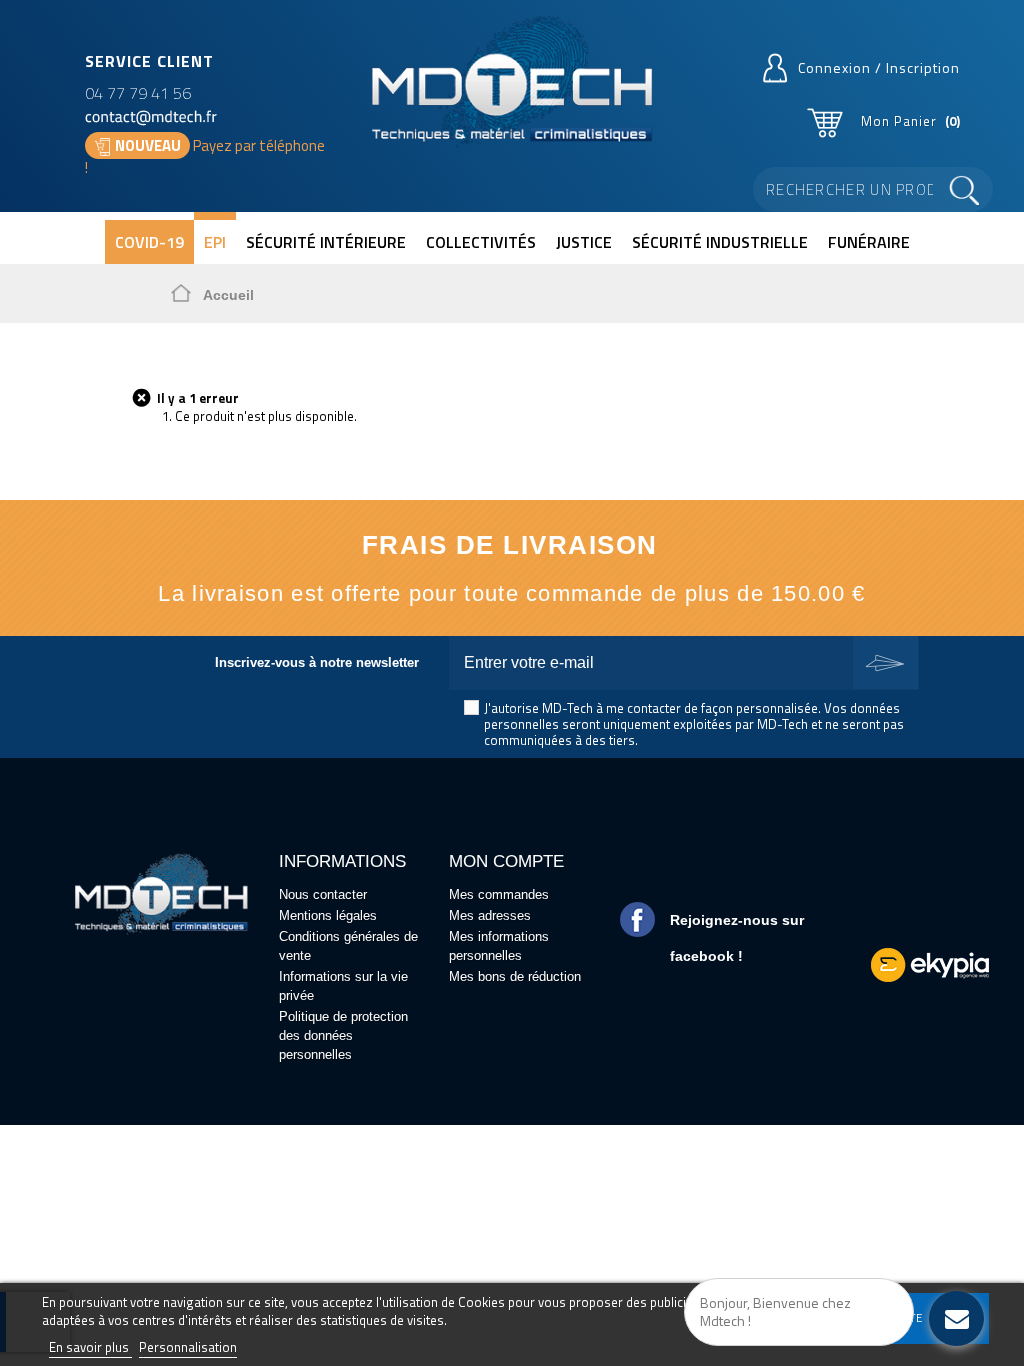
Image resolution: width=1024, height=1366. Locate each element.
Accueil (228, 295)
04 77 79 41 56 (138, 93)
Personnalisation (188, 1347)
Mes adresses (490, 915)
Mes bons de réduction (515, 976)
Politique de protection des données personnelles (343, 1035)
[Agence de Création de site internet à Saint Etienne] (930, 963)
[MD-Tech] (511, 81)
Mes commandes (499, 894)
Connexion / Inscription (879, 67)
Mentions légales (328, 915)
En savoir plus (90, 1347)
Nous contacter (323, 894)
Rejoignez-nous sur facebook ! (737, 938)
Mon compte (506, 861)
